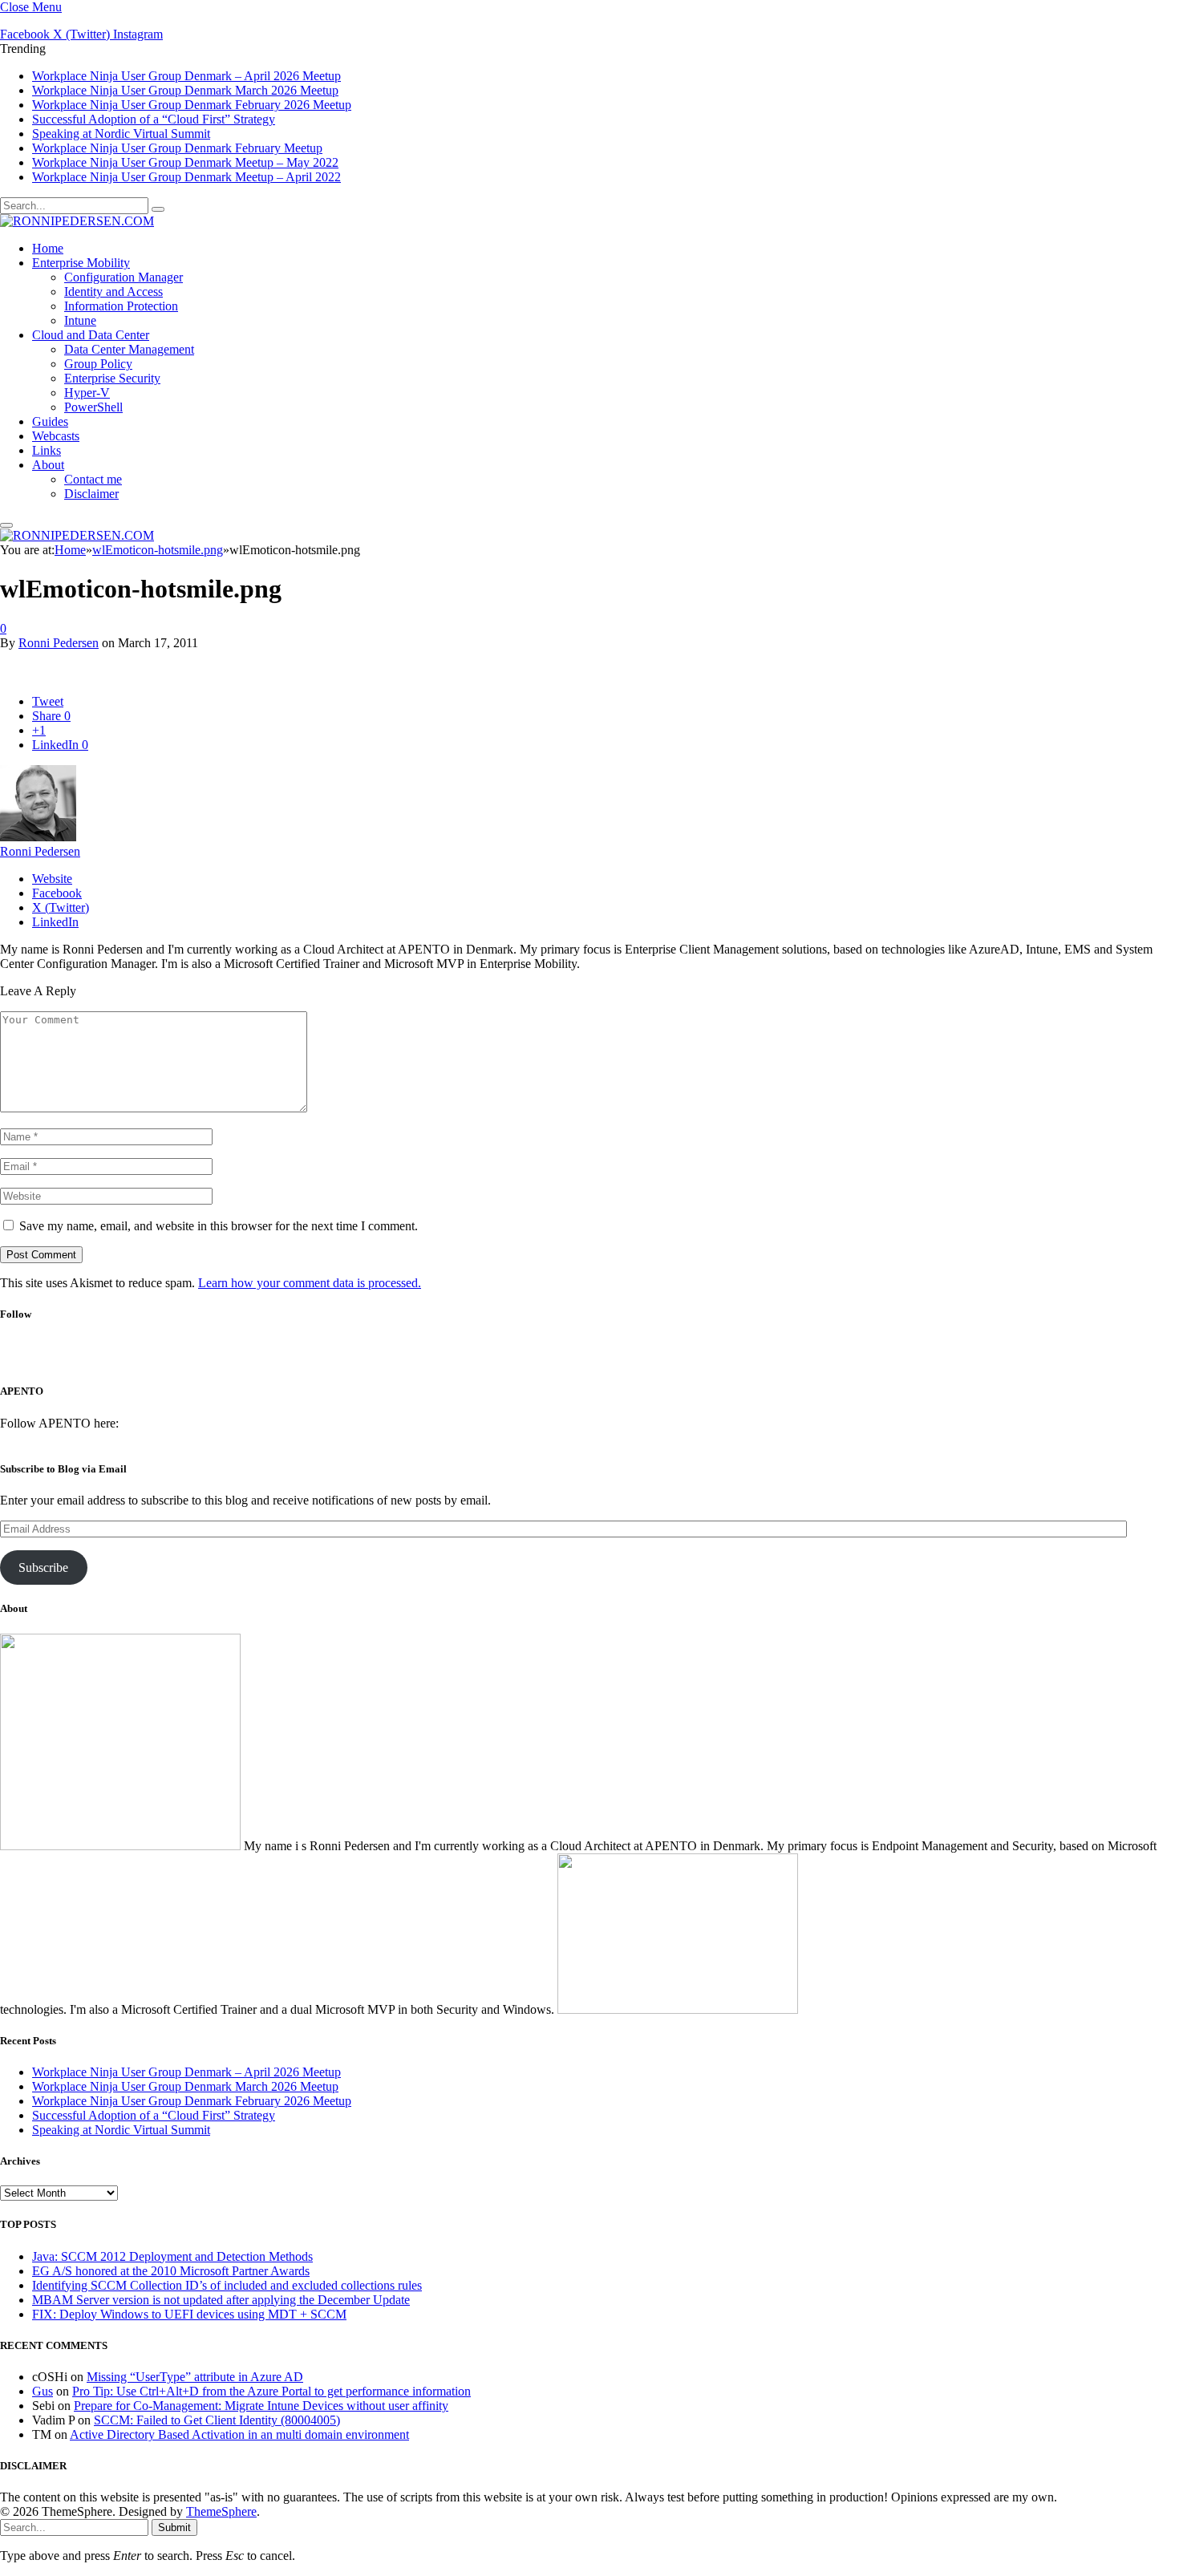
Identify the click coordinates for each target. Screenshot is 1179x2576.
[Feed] (648, 1358)
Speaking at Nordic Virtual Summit (121, 134)
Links (47, 450)
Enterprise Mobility (81, 263)
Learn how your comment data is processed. (310, 1283)
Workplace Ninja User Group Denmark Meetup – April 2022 (186, 177)
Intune (80, 320)
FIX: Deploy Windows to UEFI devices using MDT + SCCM (189, 2314)
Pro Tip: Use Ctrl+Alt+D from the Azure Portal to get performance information (271, 2391)
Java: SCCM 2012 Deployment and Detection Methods (172, 2256)
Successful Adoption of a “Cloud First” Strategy (154, 119)
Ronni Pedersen (59, 643)
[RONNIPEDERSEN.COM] (77, 221)
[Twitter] (563, 1358)
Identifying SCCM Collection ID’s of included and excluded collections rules (227, 2285)
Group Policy (98, 364)
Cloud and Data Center (91, 335)
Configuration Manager (124, 277)
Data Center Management (129, 349)
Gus (43, 2391)
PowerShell (93, 407)
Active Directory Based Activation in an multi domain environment (239, 2434)
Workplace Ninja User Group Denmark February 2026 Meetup (192, 105)
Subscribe (43, 1567)
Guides (50, 421)
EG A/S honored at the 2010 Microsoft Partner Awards (171, 2271)
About (48, 465)
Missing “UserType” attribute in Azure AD (195, 2377)
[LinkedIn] (606, 1358)
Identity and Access (113, 292)
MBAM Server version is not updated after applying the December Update (221, 2300)
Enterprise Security (112, 378)
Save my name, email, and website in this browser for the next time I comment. (219, 1226)
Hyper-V (87, 393)
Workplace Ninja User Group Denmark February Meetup (177, 148)
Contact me (93, 479)
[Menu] (6, 525)
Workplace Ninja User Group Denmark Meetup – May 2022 (185, 162)
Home (48, 248)
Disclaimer (91, 494)
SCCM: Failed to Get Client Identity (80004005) (217, 2420)
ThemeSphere (221, 2511)
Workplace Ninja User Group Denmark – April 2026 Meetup (186, 76)
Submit (174, 2527)
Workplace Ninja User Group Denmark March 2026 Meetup (185, 90)
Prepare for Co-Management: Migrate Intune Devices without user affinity (261, 2406)
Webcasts (56, 436)
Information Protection (121, 306)
